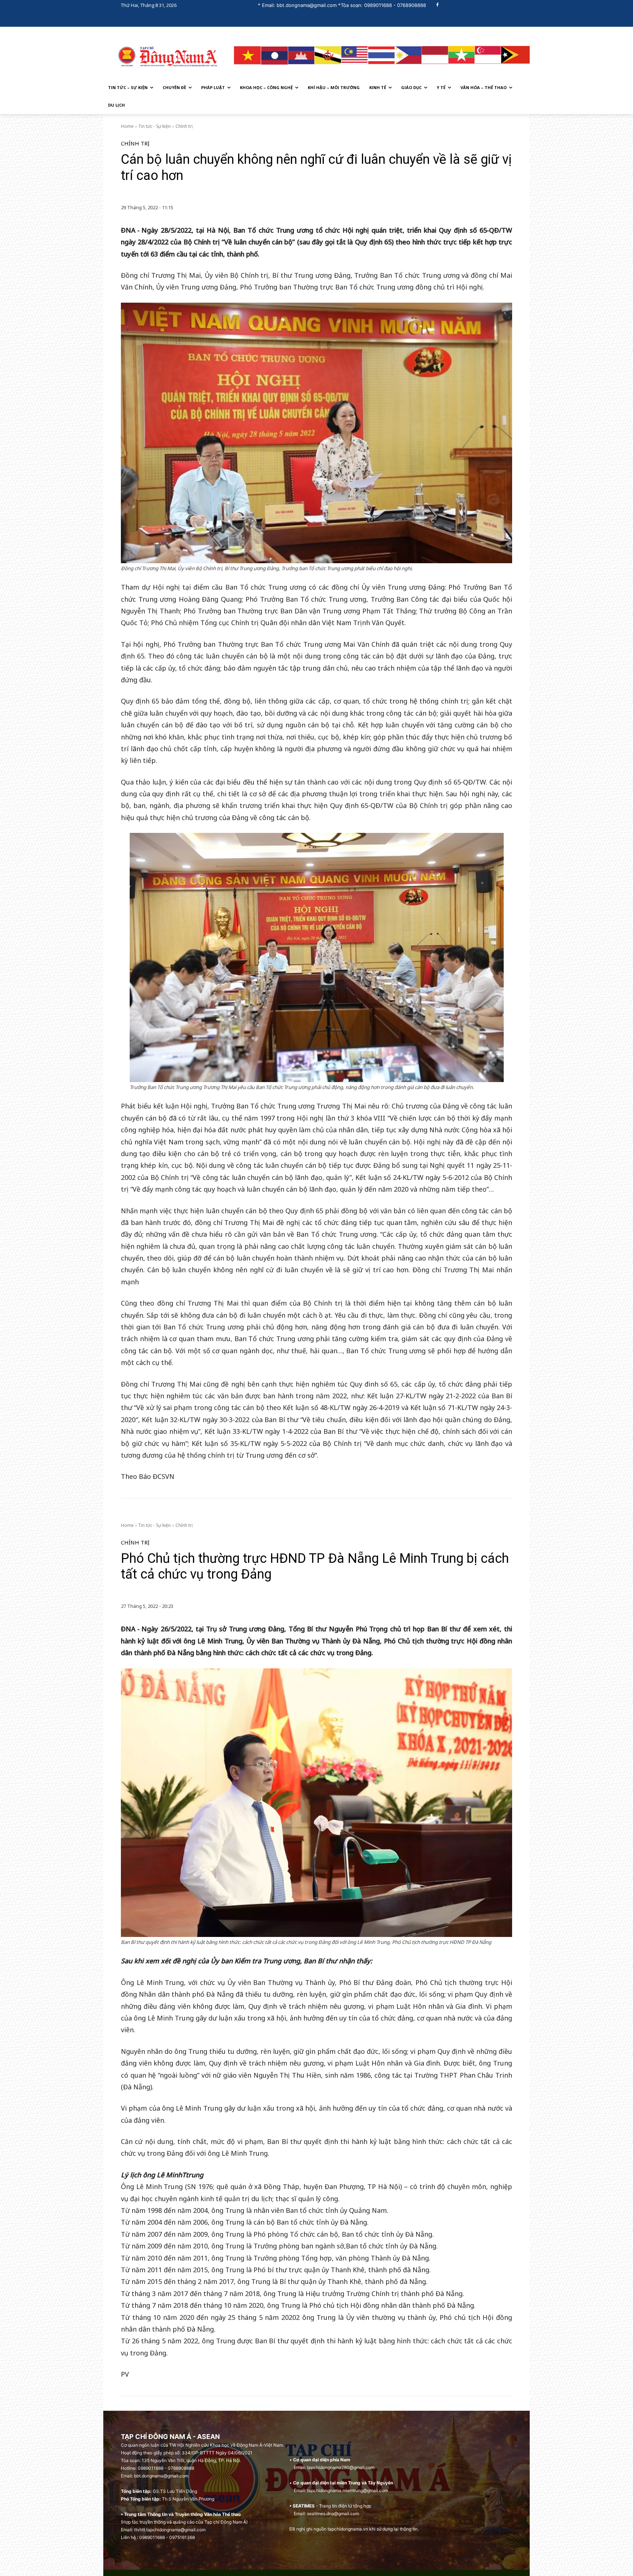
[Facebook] (438, 5)
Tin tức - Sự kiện (155, 126)
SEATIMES (304, 2506)
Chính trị (184, 126)
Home (127, 126)
